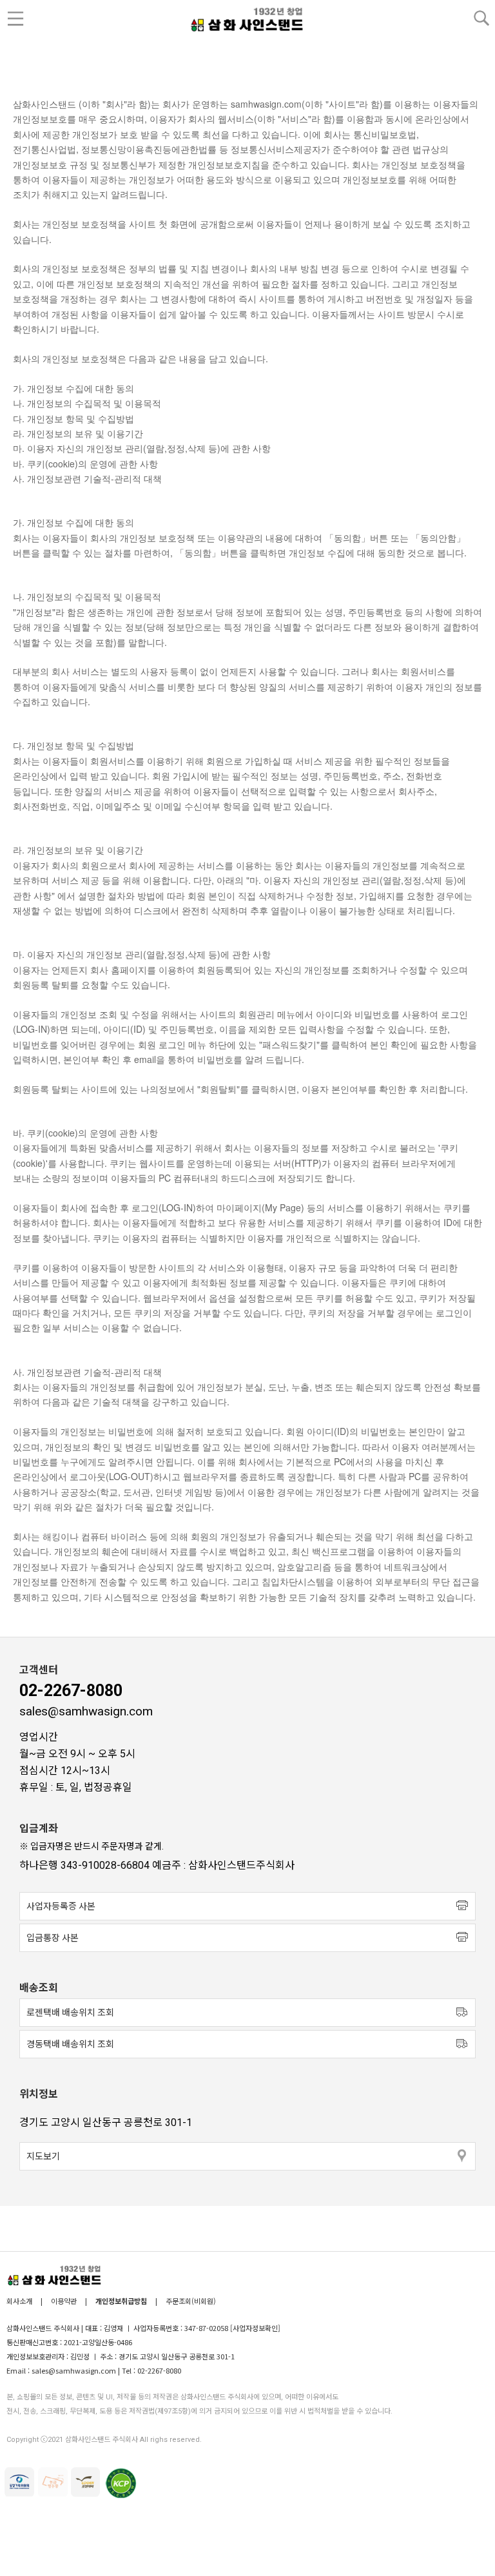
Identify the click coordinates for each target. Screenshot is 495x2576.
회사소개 (20, 2301)
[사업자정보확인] (255, 2328)
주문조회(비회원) (191, 2301)
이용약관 (64, 2301)
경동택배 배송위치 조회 (70, 2044)
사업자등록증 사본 (61, 1906)
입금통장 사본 (53, 1938)
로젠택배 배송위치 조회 (70, 2013)
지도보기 (43, 2156)
